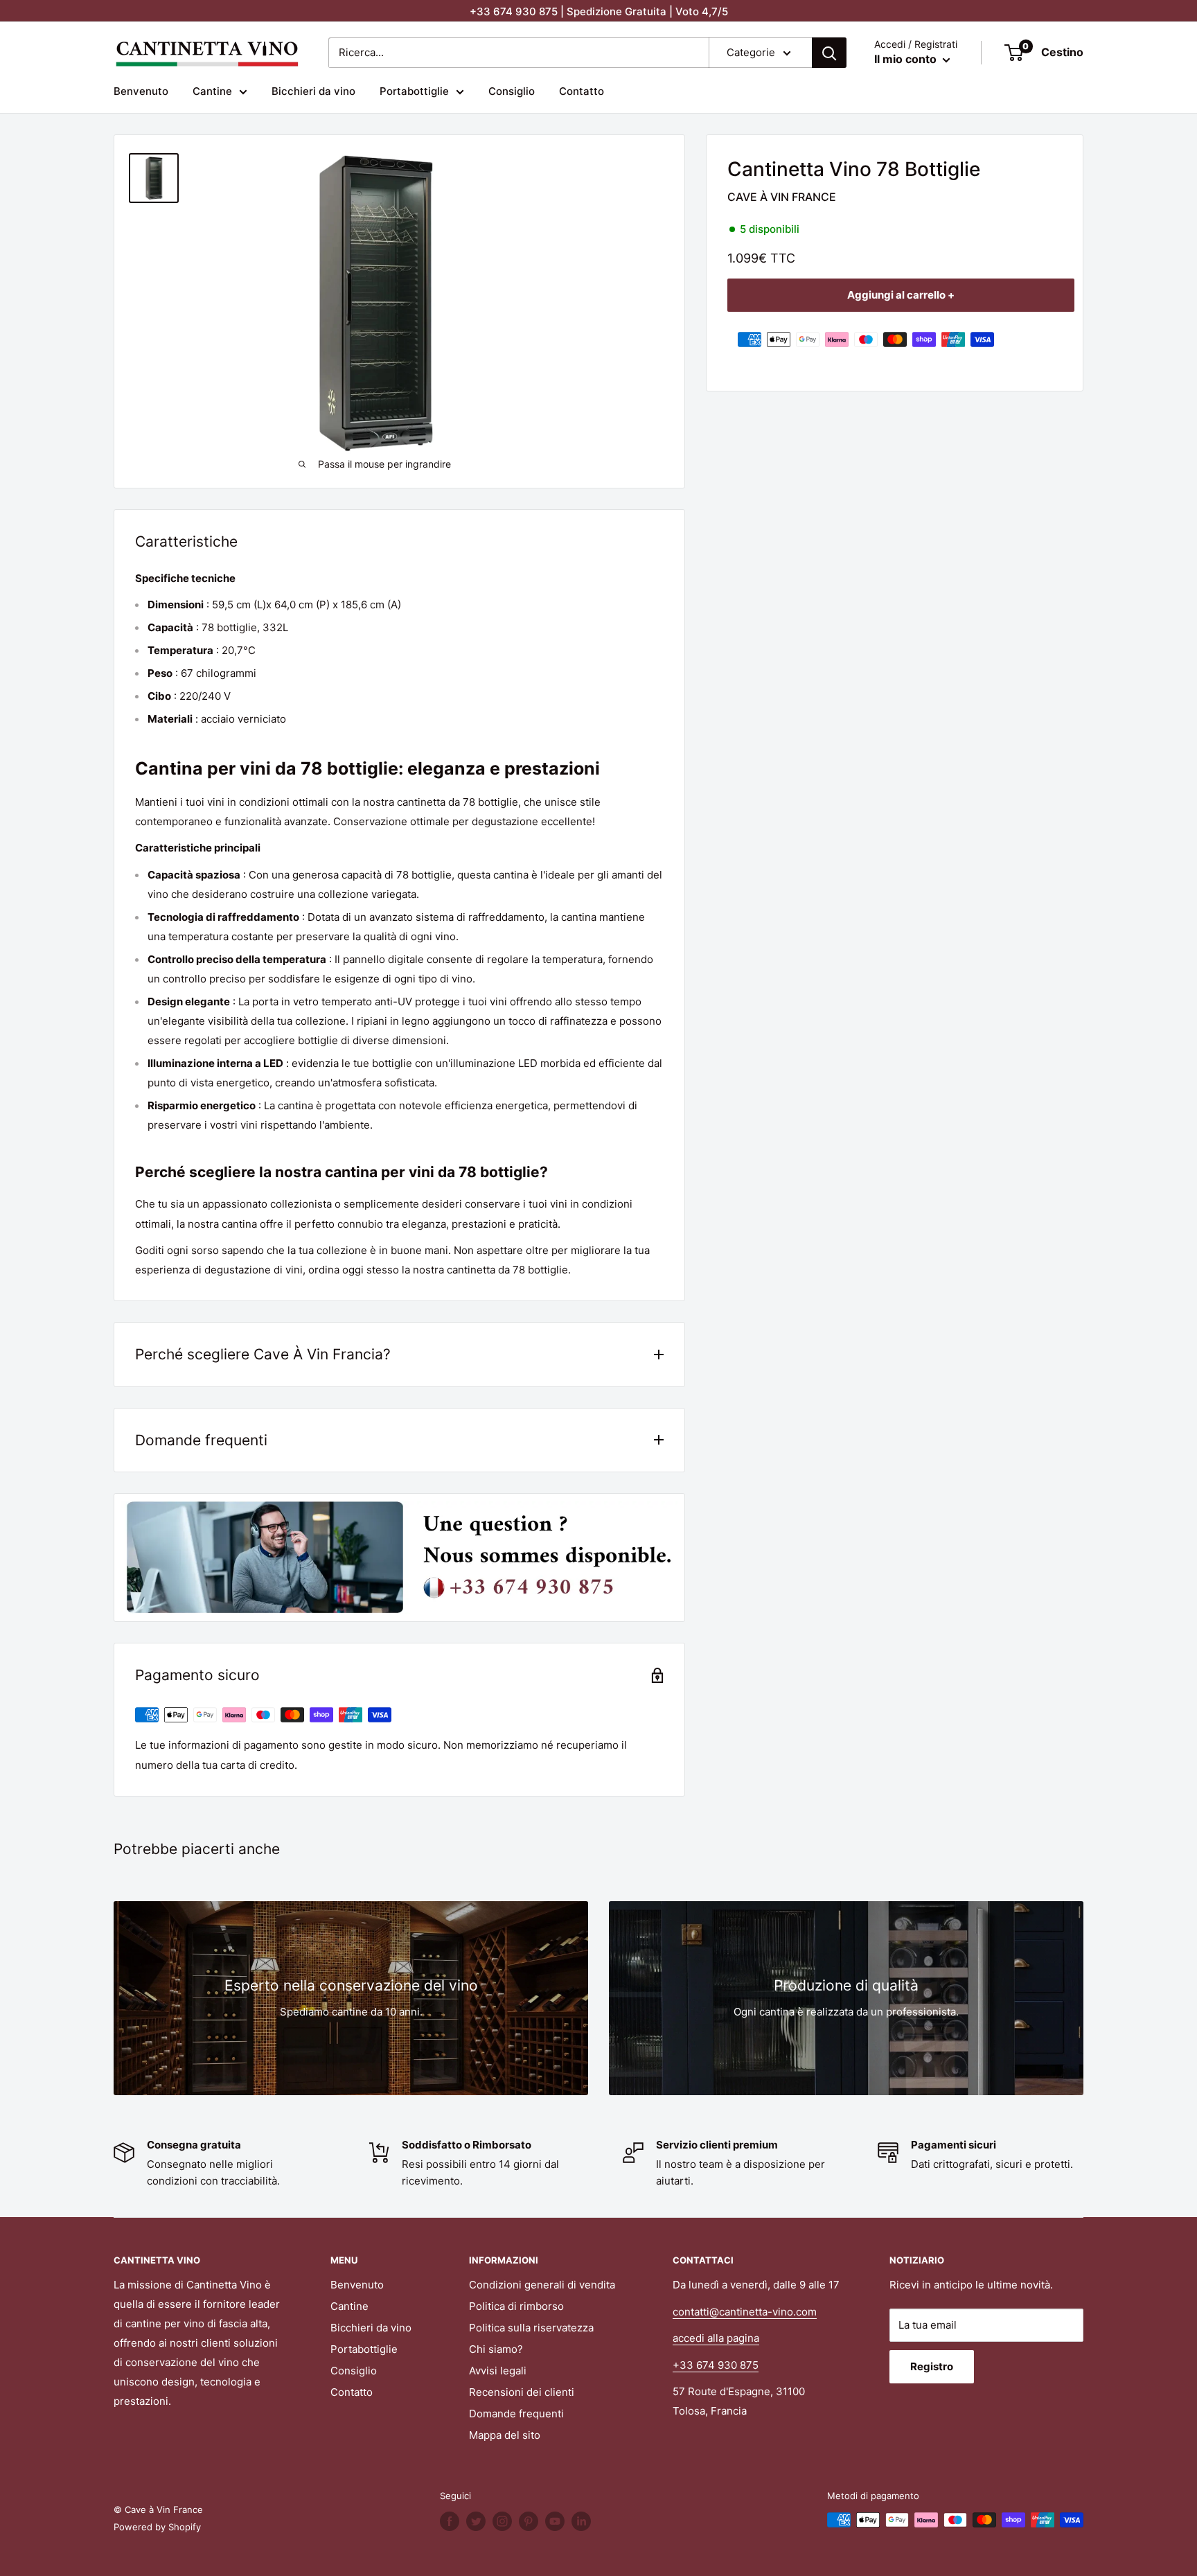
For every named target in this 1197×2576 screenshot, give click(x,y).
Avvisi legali (498, 2371)
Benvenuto (141, 91)
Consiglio (512, 91)
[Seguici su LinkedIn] (581, 2521)
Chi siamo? (496, 2349)
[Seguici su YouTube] (555, 2521)
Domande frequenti (516, 2414)
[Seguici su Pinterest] (529, 2521)
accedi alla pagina (716, 2338)
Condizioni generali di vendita (542, 2285)
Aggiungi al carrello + (901, 295)
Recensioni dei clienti (522, 2392)
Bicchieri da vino (313, 91)
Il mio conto (907, 59)
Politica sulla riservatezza (531, 2328)
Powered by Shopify (157, 2527)
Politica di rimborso (516, 2306)
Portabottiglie (414, 91)
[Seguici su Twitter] (476, 2521)
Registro (932, 2366)
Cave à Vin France (782, 197)
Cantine (212, 91)
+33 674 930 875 (716, 2365)
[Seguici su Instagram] (502, 2521)
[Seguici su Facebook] (450, 2521)
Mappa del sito (505, 2435)
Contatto (582, 91)
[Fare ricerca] (829, 53)
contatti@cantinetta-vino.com (745, 2312)
